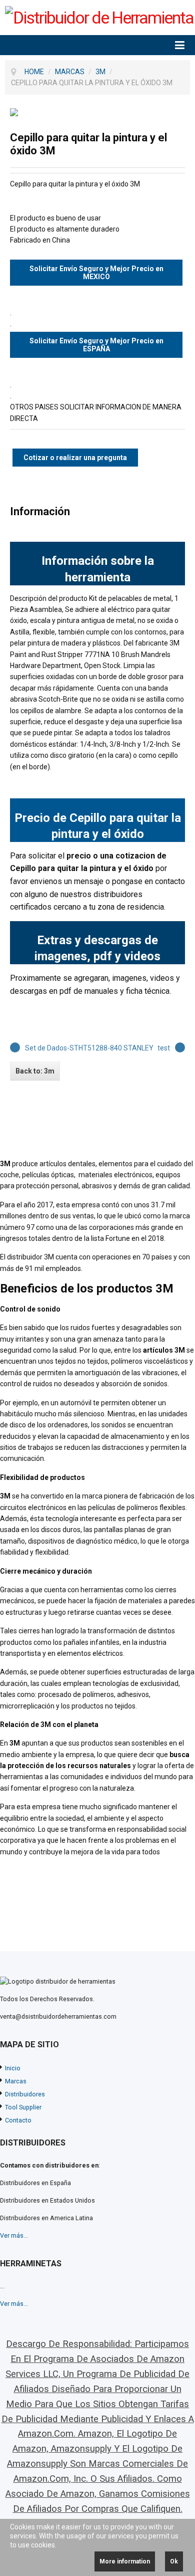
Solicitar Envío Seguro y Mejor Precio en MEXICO (96, 273)
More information (125, 2561)
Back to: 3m (35, 1071)
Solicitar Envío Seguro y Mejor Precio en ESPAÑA (96, 345)
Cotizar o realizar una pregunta (75, 458)
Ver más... (14, 2235)
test (164, 1048)
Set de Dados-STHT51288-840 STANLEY (89, 1048)
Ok (174, 2561)
